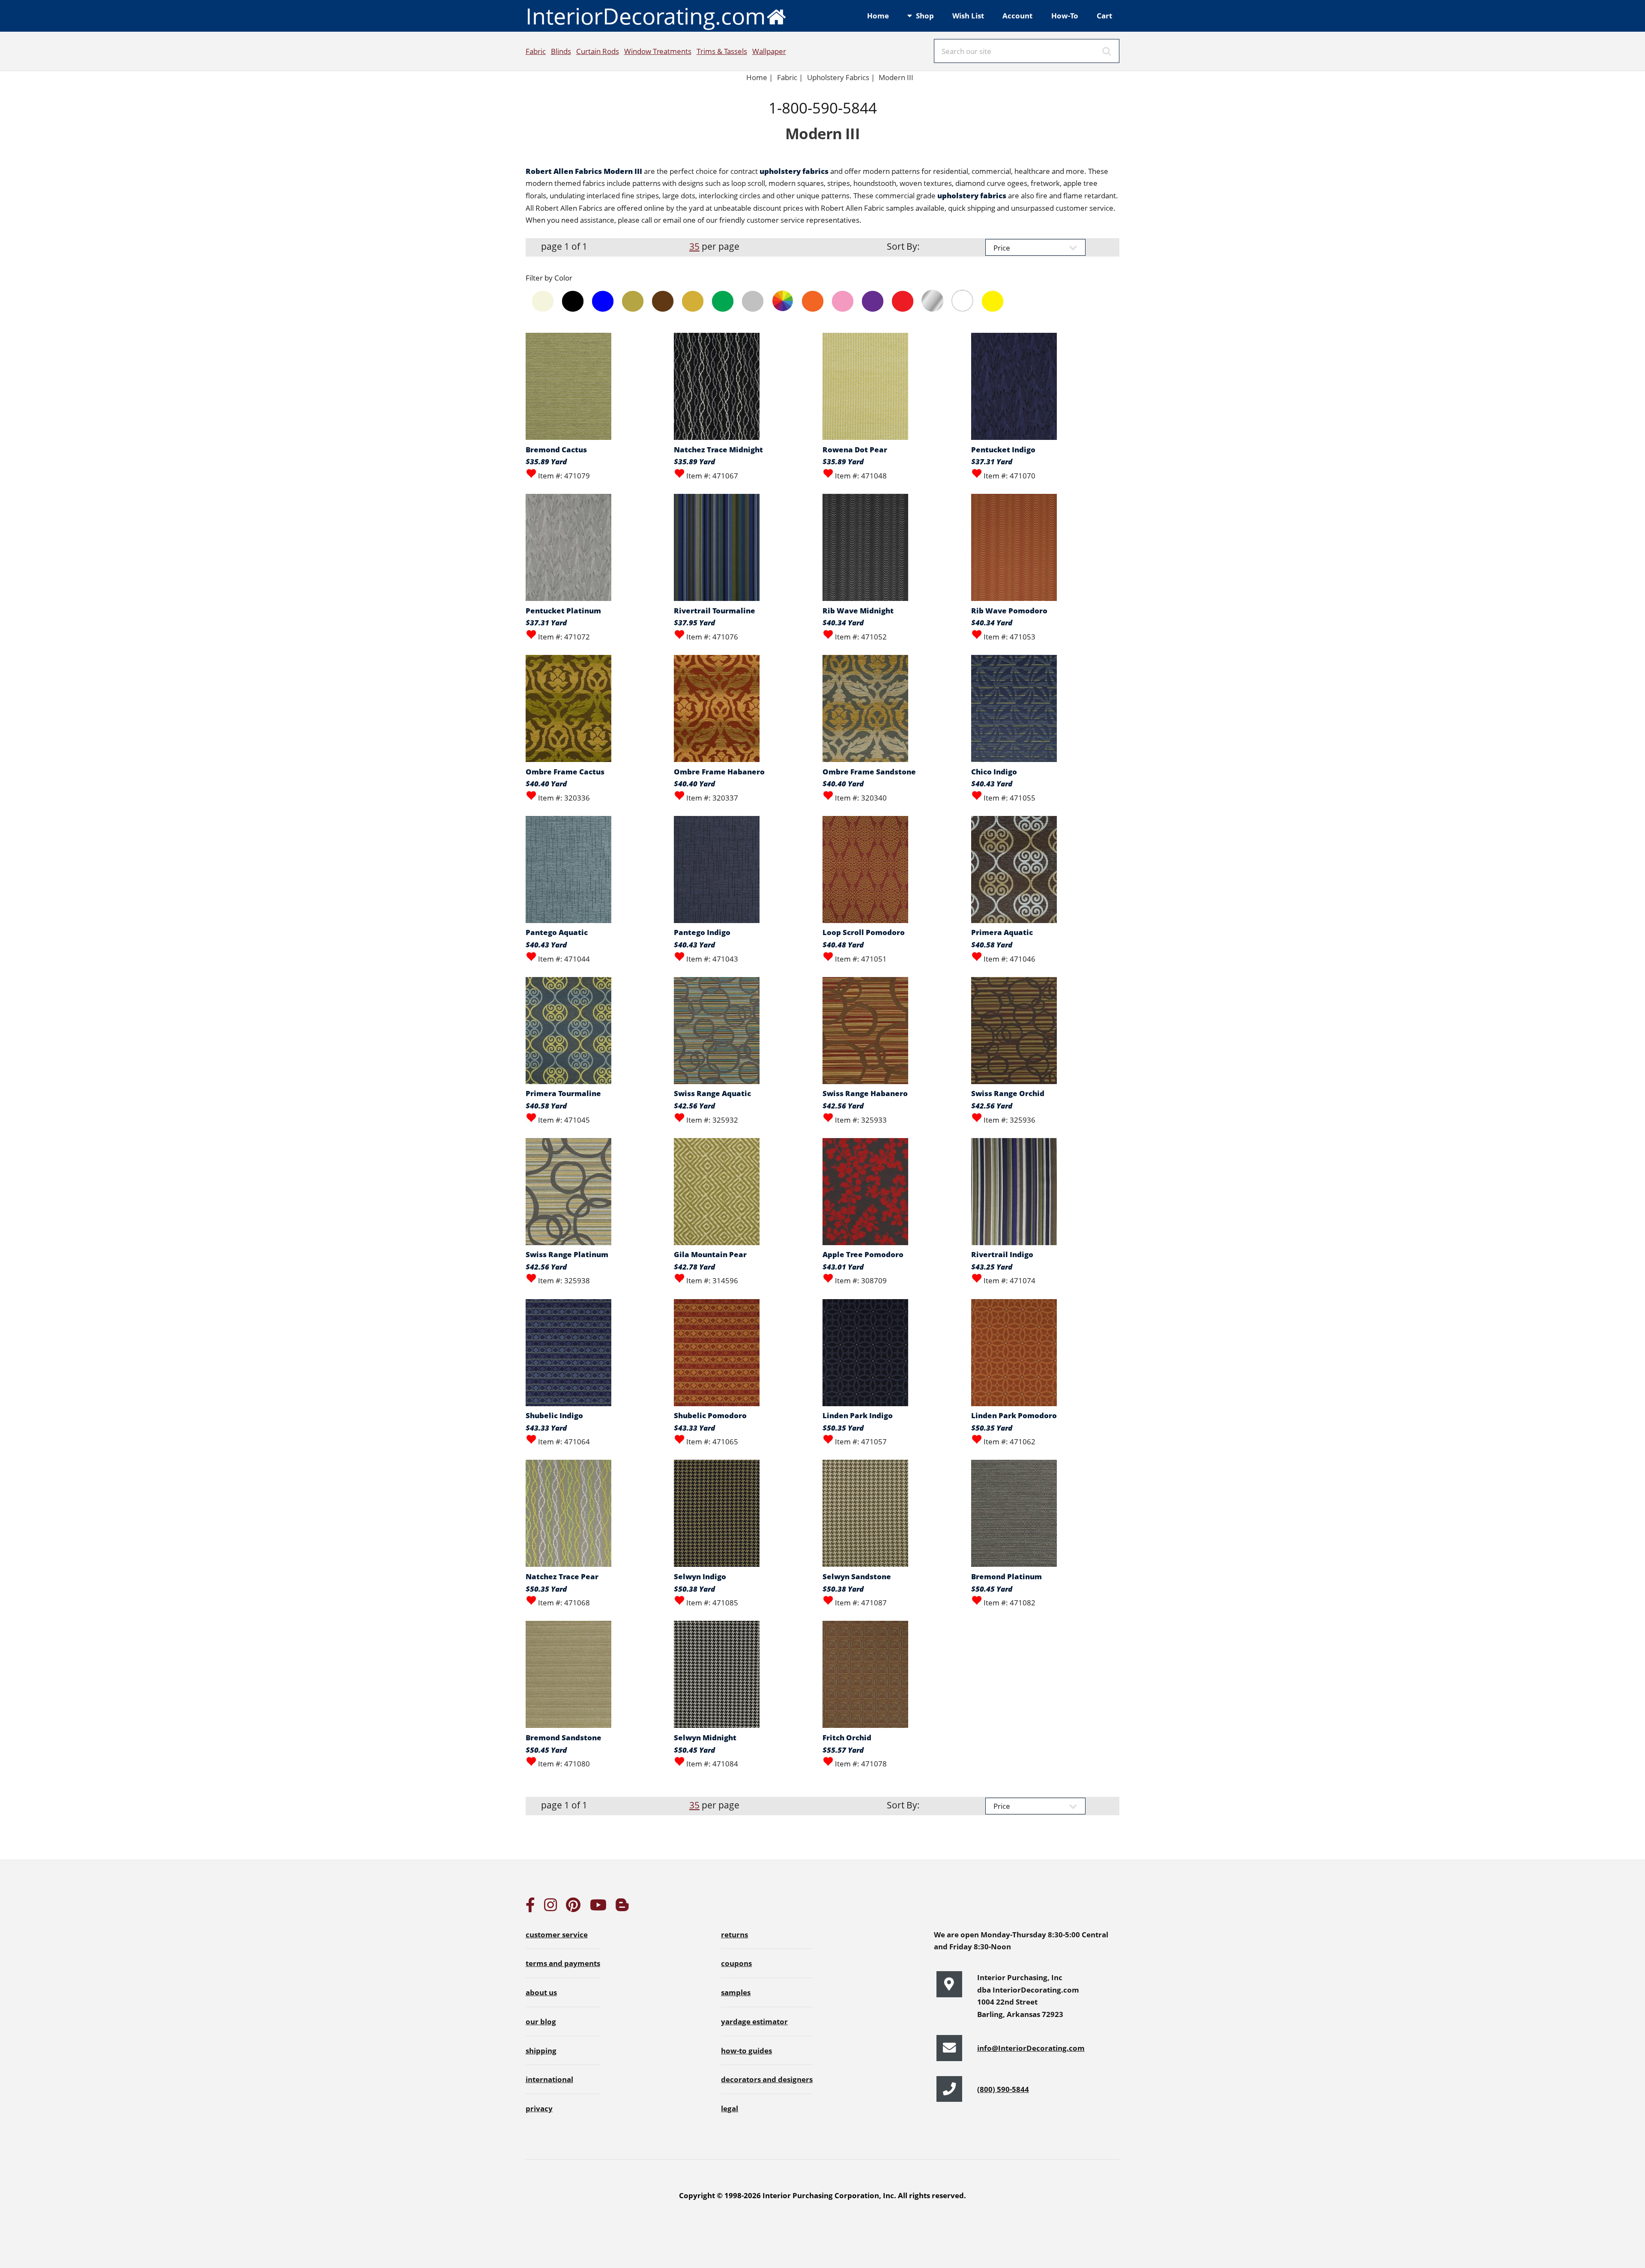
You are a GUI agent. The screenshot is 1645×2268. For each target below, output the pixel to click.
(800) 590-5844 (1003, 2089)
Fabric (536, 51)
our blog (541, 2021)
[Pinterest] (573, 1907)
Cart (1104, 15)
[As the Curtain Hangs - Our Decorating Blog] (622, 1907)
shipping (541, 2050)
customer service (557, 1934)
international (549, 2079)
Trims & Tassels (722, 51)
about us (541, 1992)
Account (1017, 15)
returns (734, 1934)
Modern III (896, 77)
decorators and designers (767, 2079)
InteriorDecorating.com (646, 16)
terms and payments (563, 1963)
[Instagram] (550, 1907)
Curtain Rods (598, 51)
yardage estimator (754, 2021)
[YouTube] (598, 1907)
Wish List (968, 15)
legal (730, 2108)
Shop (925, 15)
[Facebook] (530, 1907)
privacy (539, 2108)
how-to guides (746, 2050)
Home (878, 15)
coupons (736, 1963)
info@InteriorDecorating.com (1031, 2048)
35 (694, 246)
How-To (1065, 15)
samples (736, 1992)
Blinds (561, 51)
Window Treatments (658, 51)
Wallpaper (769, 51)
